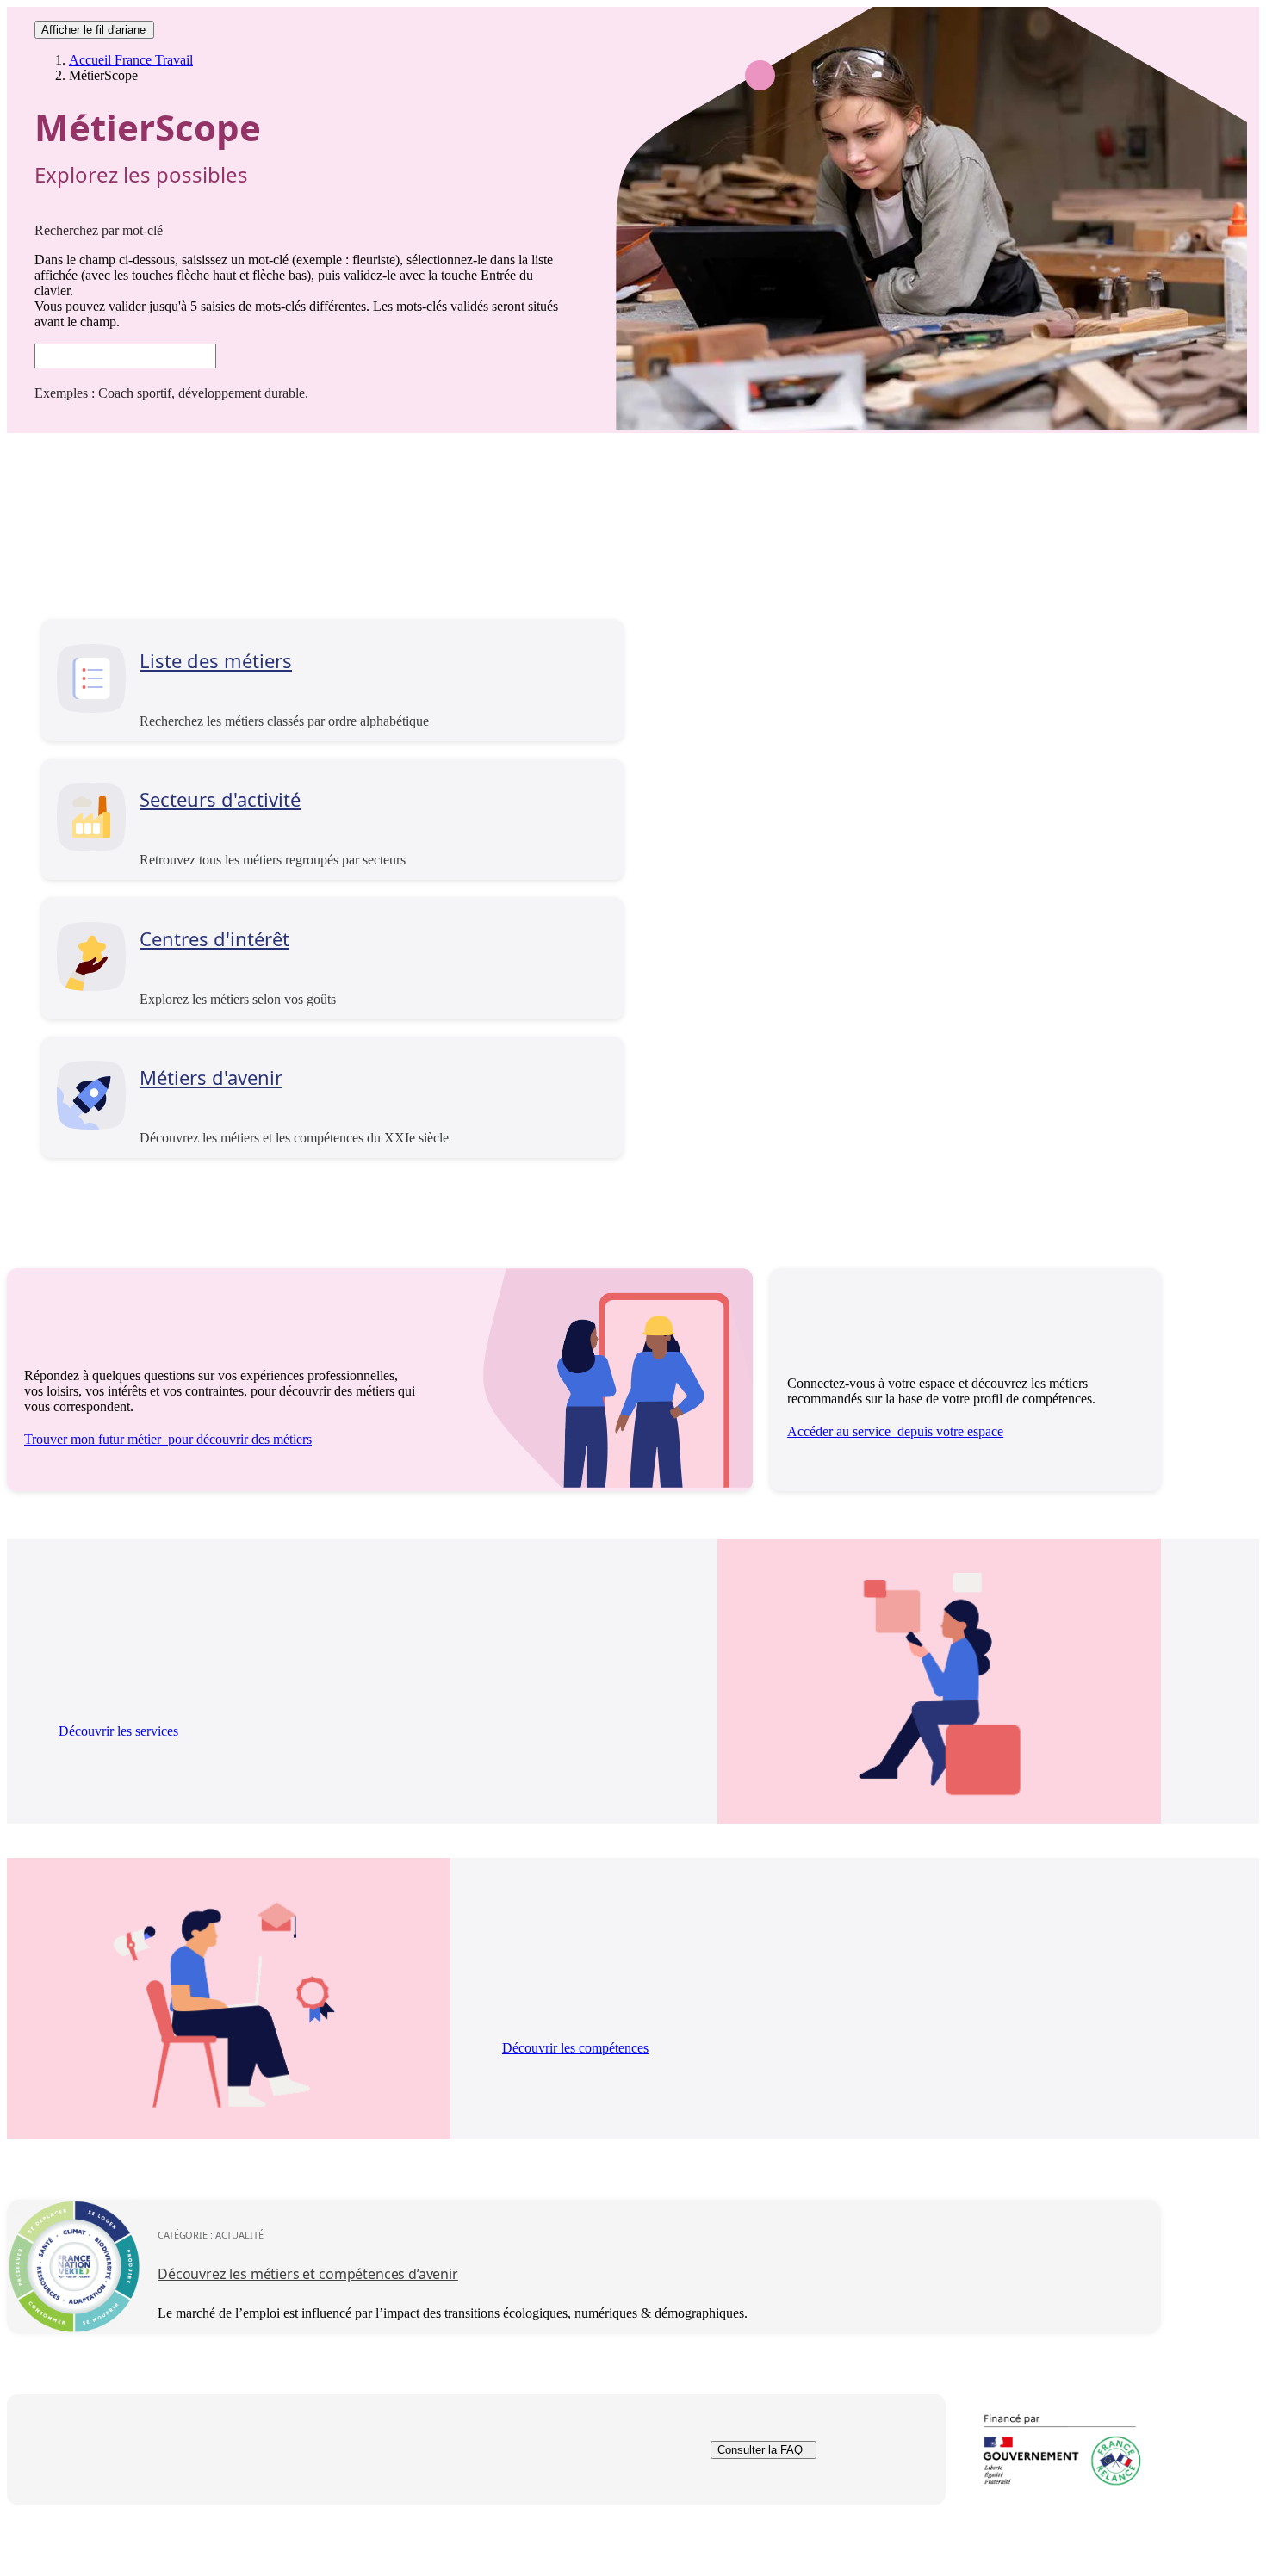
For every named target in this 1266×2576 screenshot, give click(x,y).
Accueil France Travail (131, 60)
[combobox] (125, 356)
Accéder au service (895, 1431)
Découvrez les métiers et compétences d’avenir (308, 2274)
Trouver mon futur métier (168, 1439)
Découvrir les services (118, 1731)
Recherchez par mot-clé (99, 230)
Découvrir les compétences (575, 2048)
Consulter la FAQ (760, 2450)
